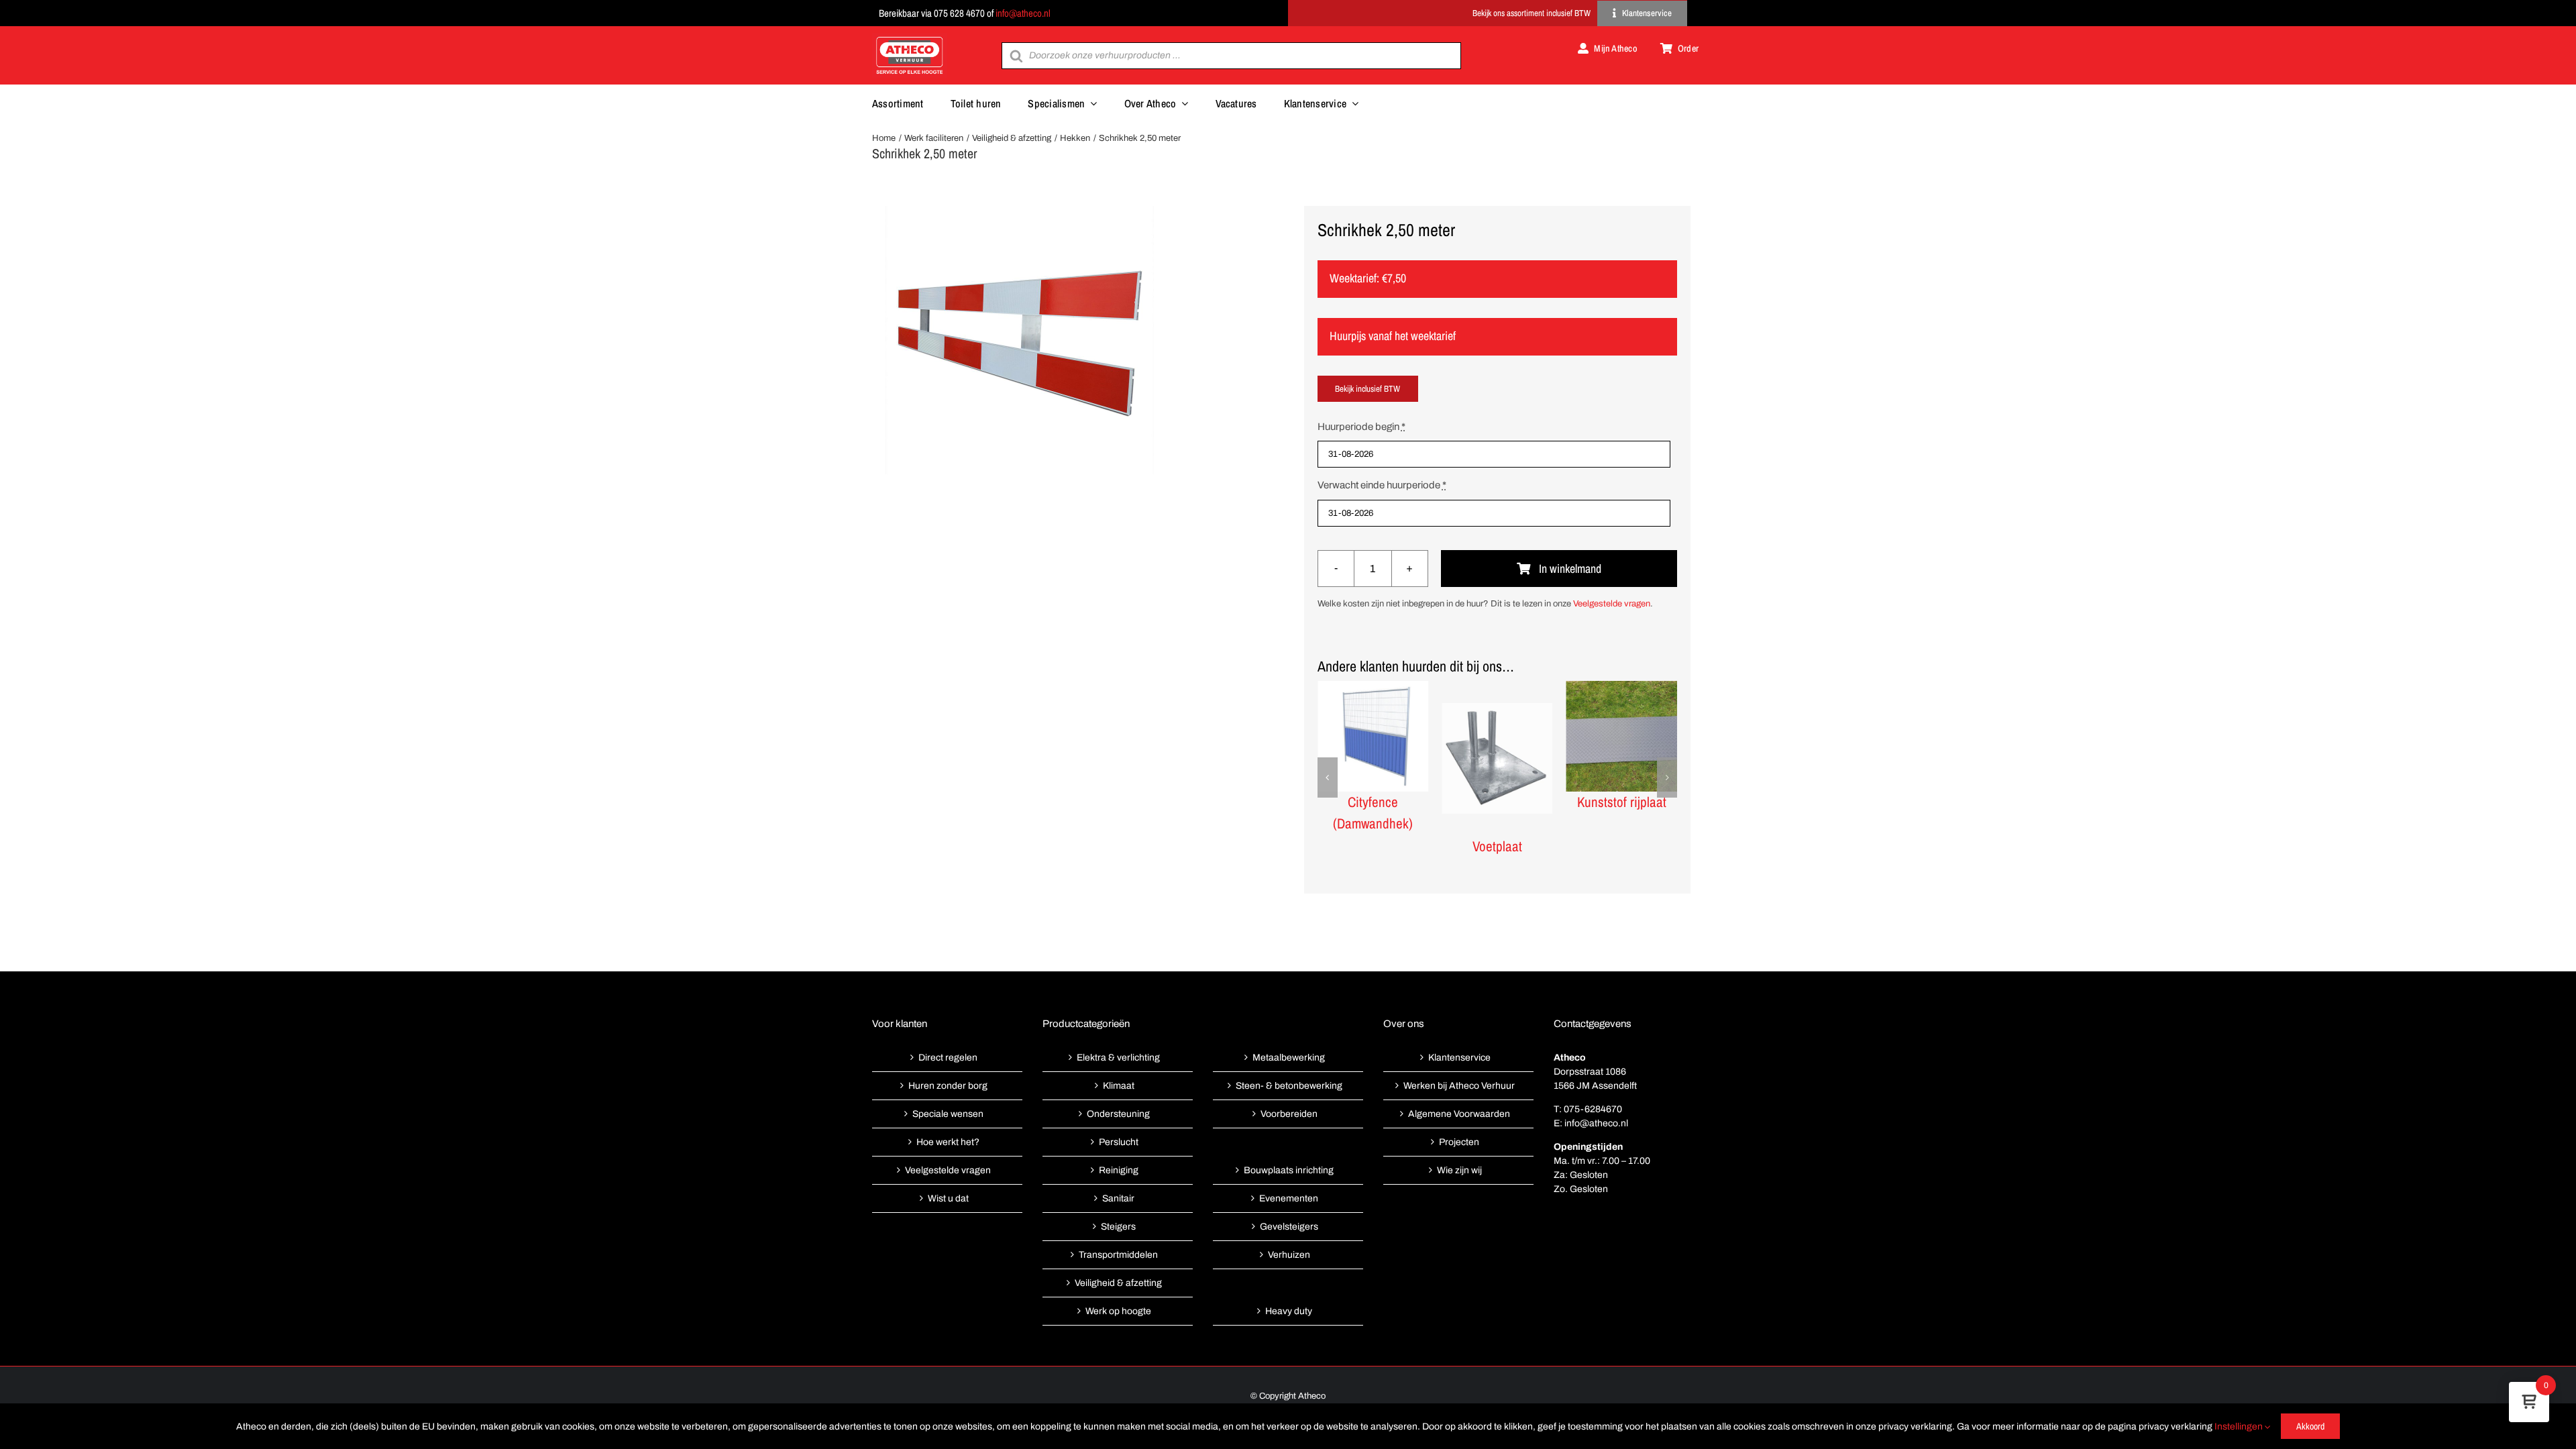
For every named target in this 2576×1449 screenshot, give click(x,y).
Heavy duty (1289, 1311)
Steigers (1118, 1227)
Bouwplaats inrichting (1289, 1170)
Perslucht (1119, 1142)
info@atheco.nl (1023, 13)
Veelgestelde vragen (1612, 604)
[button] (1328, 777)
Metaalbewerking (1289, 1058)
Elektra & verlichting (1118, 1058)
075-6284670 (1593, 1109)
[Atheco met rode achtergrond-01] (910, 38)
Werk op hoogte (1118, 1311)
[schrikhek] (1020, 340)
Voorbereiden (1289, 1114)
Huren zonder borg (948, 1086)
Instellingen (2240, 1427)
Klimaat (1119, 1086)
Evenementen (1289, 1198)
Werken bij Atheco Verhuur (1459, 1086)
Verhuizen (1289, 1255)
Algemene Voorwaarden (1459, 1114)
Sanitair (1118, 1198)
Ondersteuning (1118, 1114)
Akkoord (2310, 1426)
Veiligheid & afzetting (1118, 1283)
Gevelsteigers (1289, 1227)
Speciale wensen (948, 1114)
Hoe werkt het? (948, 1142)
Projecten (1459, 1142)
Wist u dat (948, 1198)
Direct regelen (948, 1058)
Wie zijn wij (1459, 1170)
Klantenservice (1459, 1058)
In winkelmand (1570, 569)
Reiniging (1119, 1170)
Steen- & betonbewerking (1289, 1086)
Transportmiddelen (1118, 1255)
